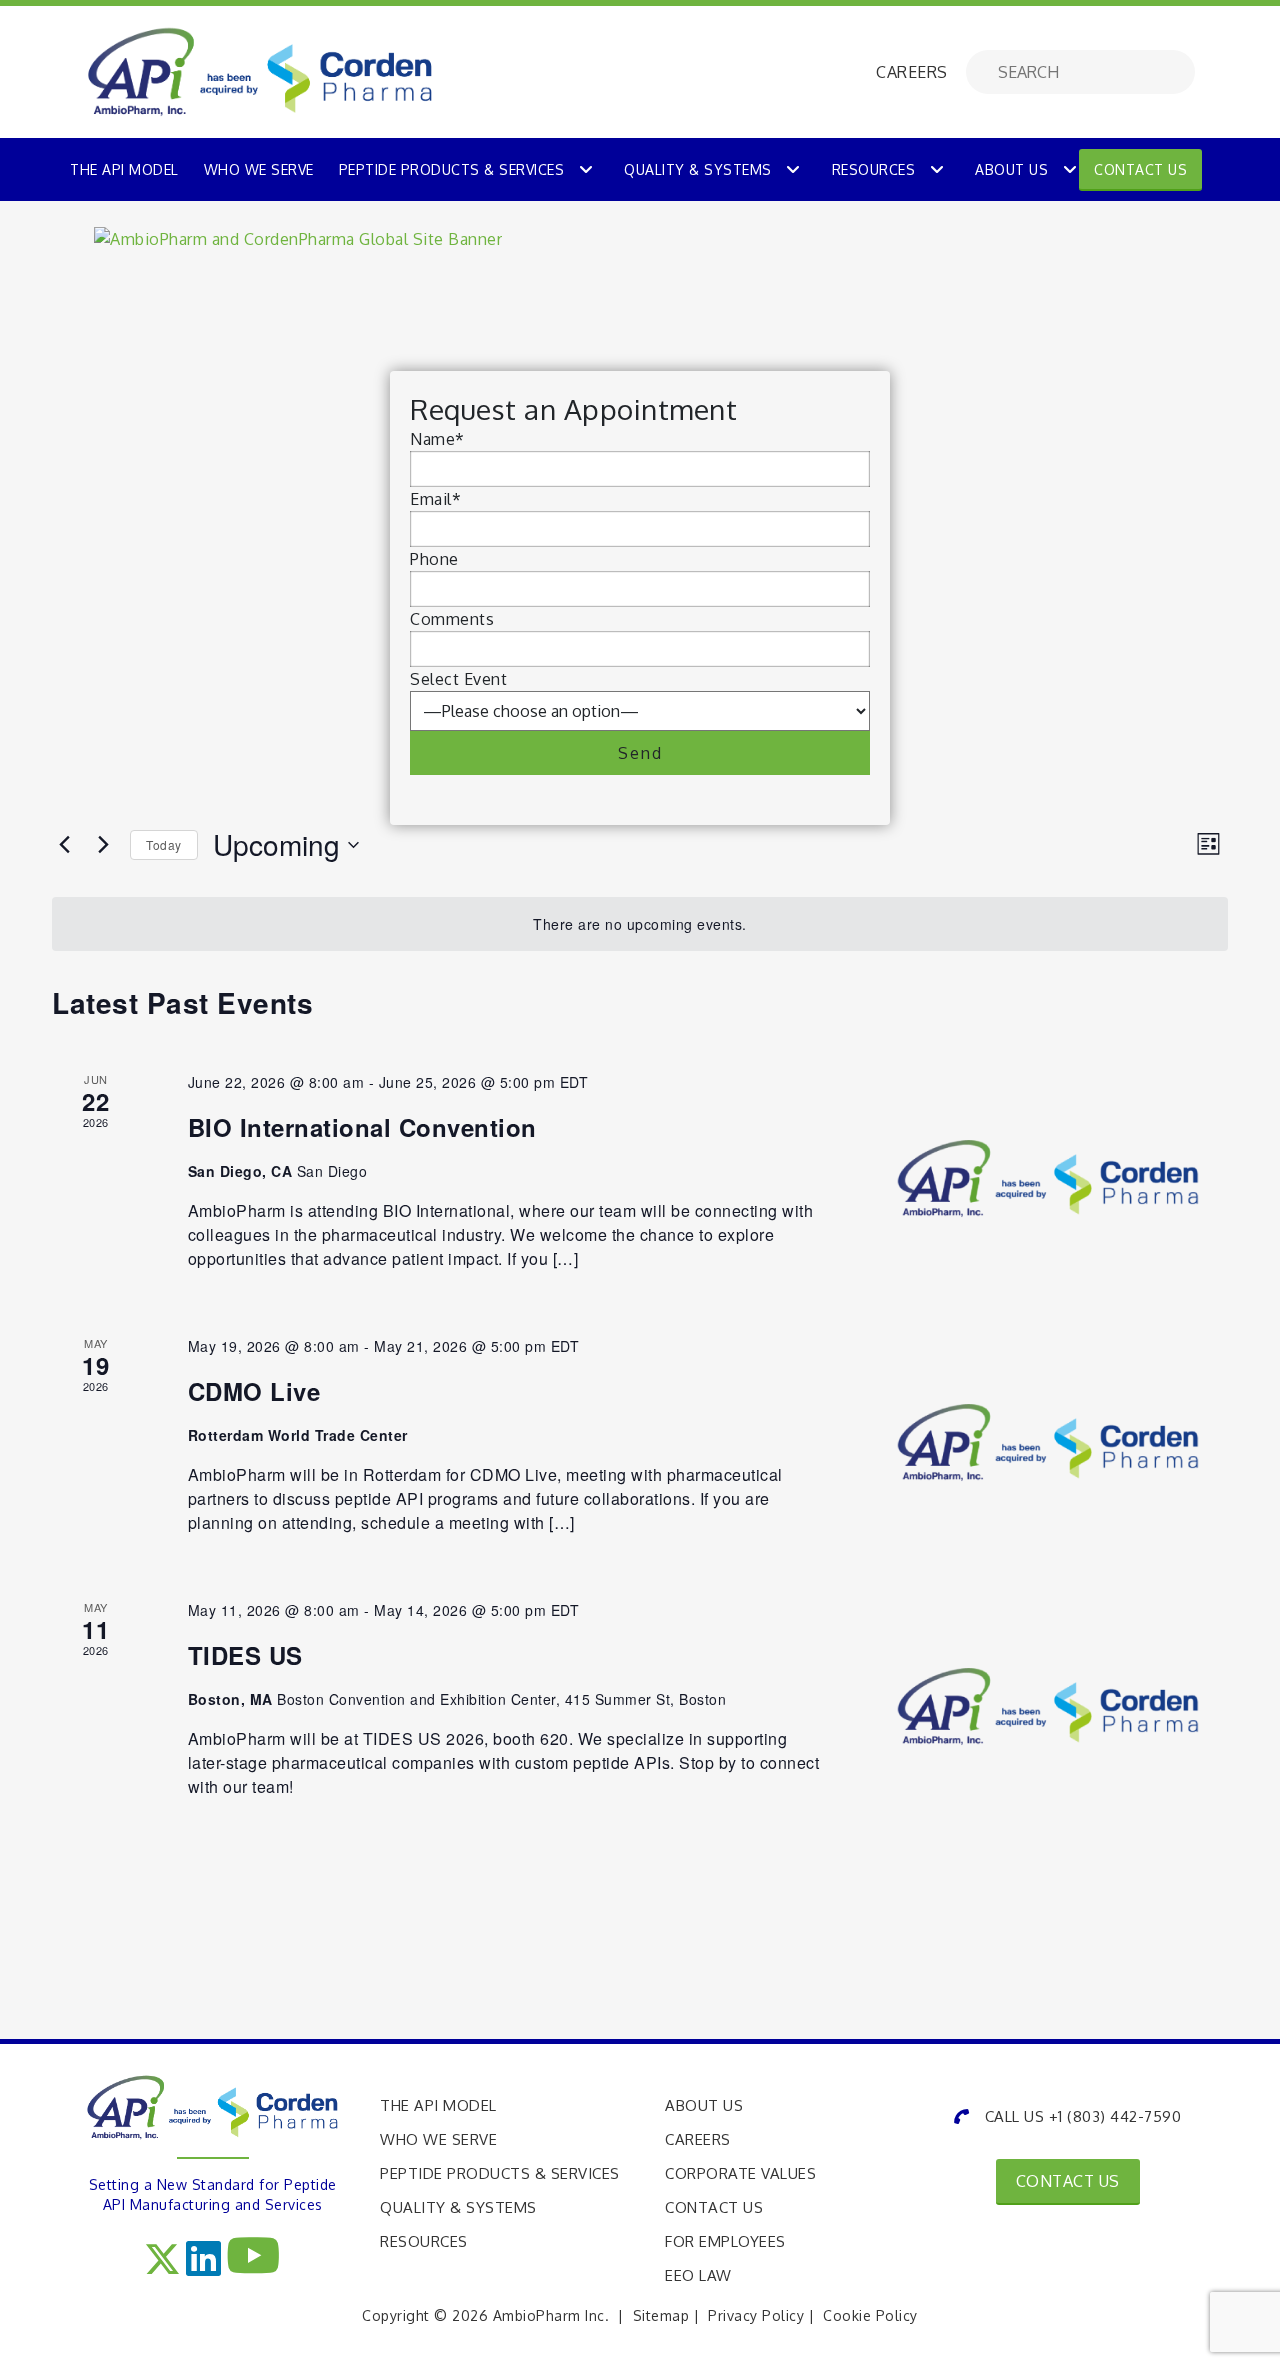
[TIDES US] (1048, 1707)
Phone (434, 559)
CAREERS (912, 72)
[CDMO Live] (1048, 1443)
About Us (1011, 169)
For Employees (725, 2241)
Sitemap (661, 2315)
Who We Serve (438, 2139)
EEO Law (698, 2275)
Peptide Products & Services (500, 2173)
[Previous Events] (64, 845)
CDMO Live (254, 1391)
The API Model (438, 2105)
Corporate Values (740, 2173)
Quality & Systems (698, 169)
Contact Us (1140, 169)
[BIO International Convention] (1048, 1179)
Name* (437, 439)
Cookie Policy (870, 2315)
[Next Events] (103, 845)
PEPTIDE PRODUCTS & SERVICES (452, 169)
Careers (698, 2139)
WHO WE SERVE (259, 169)
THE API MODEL (124, 169)
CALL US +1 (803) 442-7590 (1083, 2116)
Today (164, 844)
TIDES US (245, 1655)
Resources (874, 169)
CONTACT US (1068, 2181)
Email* (435, 499)
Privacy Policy (756, 2315)
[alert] (640, 924)
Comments (452, 619)
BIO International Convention (362, 1127)
